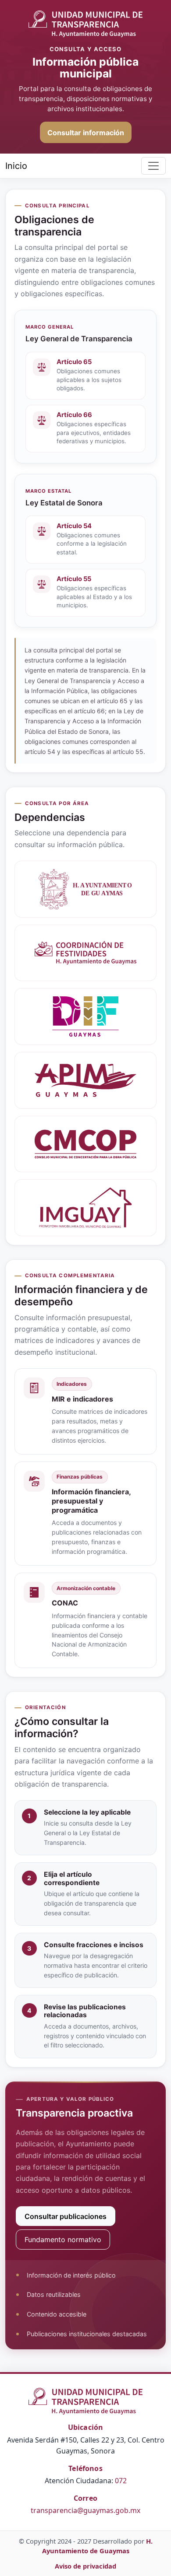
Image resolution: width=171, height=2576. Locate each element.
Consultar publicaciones (66, 2216)
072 (121, 2481)
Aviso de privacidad (85, 2566)
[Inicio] (85, 24)
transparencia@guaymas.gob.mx (85, 2510)
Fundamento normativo (63, 2240)
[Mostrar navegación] (153, 166)
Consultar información (86, 133)
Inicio (16, 166)
